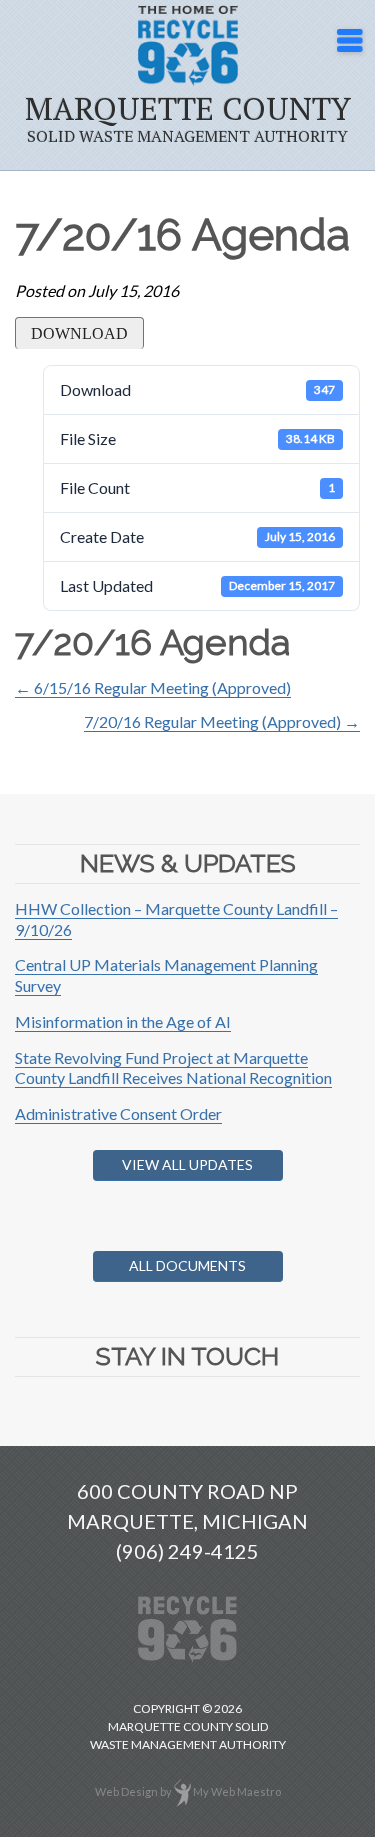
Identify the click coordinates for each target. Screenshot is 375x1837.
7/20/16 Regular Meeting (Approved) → (222, 721)
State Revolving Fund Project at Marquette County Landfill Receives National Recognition (173, 1068)
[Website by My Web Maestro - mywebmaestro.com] (182, 1791)
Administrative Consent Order (118, 1113)
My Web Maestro (237, 1791)
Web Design (126, 1791)
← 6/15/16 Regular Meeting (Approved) (153, 687)
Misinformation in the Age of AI (123, 1021)
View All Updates (187, 1164)
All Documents (187, 1265)
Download (79, 333)
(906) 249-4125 (187, 1551)
